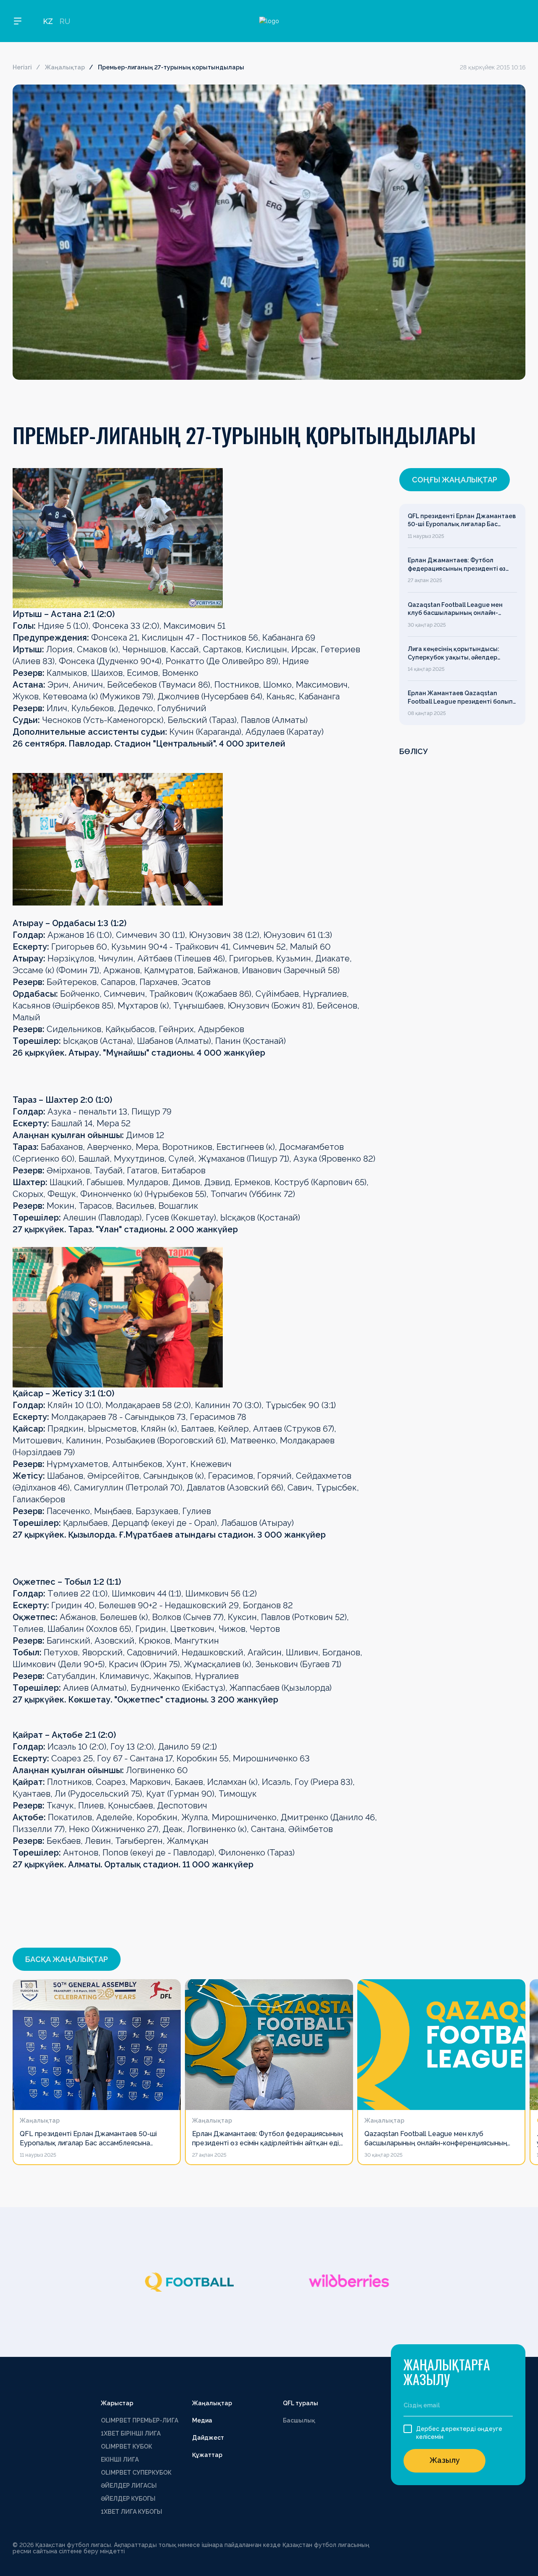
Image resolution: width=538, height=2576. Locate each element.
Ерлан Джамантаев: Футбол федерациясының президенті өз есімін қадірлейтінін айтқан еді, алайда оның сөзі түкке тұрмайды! (460, 565)
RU (65, 21)
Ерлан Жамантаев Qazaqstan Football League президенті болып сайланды (460, 698)
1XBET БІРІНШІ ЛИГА (131, 2433)
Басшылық (299, 2420)
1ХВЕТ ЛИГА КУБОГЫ (132, 2512)
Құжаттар (207, 2455)
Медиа (202, 2420)
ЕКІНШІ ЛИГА (120, 2460)
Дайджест (208, 2438)
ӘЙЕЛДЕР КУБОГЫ (128, 2499)
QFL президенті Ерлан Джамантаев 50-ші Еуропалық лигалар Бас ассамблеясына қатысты (462, 521)
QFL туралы (301, 2403)
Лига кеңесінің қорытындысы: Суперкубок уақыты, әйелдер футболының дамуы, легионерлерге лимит (454, 654)
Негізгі (22, 67)
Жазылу (445, 2460)
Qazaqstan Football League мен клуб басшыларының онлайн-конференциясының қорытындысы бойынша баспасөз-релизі (461, 609)
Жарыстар (117, 2403)
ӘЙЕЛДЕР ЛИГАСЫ (129, 2486)
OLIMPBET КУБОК (127, 2446)
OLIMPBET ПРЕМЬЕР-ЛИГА (140, 2420)
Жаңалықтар (65, 67)
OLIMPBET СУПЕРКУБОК (136, 2473)
